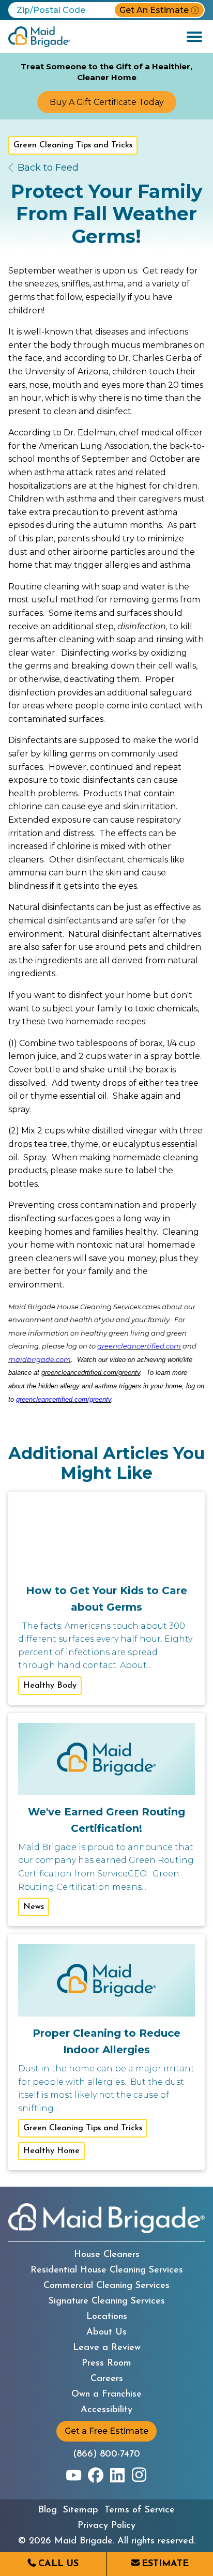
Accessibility (106, 2410)
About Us (106, 2332)
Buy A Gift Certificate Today (107, 102)
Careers (107, 2379)
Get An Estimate (154, 10)
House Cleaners (107, 2255)
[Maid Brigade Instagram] (139, 2475)
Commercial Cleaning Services (106, 2286)
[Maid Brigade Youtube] (74, 2475)
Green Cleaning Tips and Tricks (73, 145)
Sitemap (81, 2510)
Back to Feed (48, 168)
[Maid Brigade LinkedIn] (117, 2475)
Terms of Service (140, 2510)
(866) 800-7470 (106, 2454)
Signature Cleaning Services (107, 2301)
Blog (48, 2510)
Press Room (106, 2363)
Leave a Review (107, 2348)
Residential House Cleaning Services (107, 2270)
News (34, 1907)
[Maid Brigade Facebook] (96, 2475)
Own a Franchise (106, 2395)
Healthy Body (50, 1686)
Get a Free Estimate (106, 2431)
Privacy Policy (106, 2526)
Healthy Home (51, 2151)
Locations (107, 2317)
